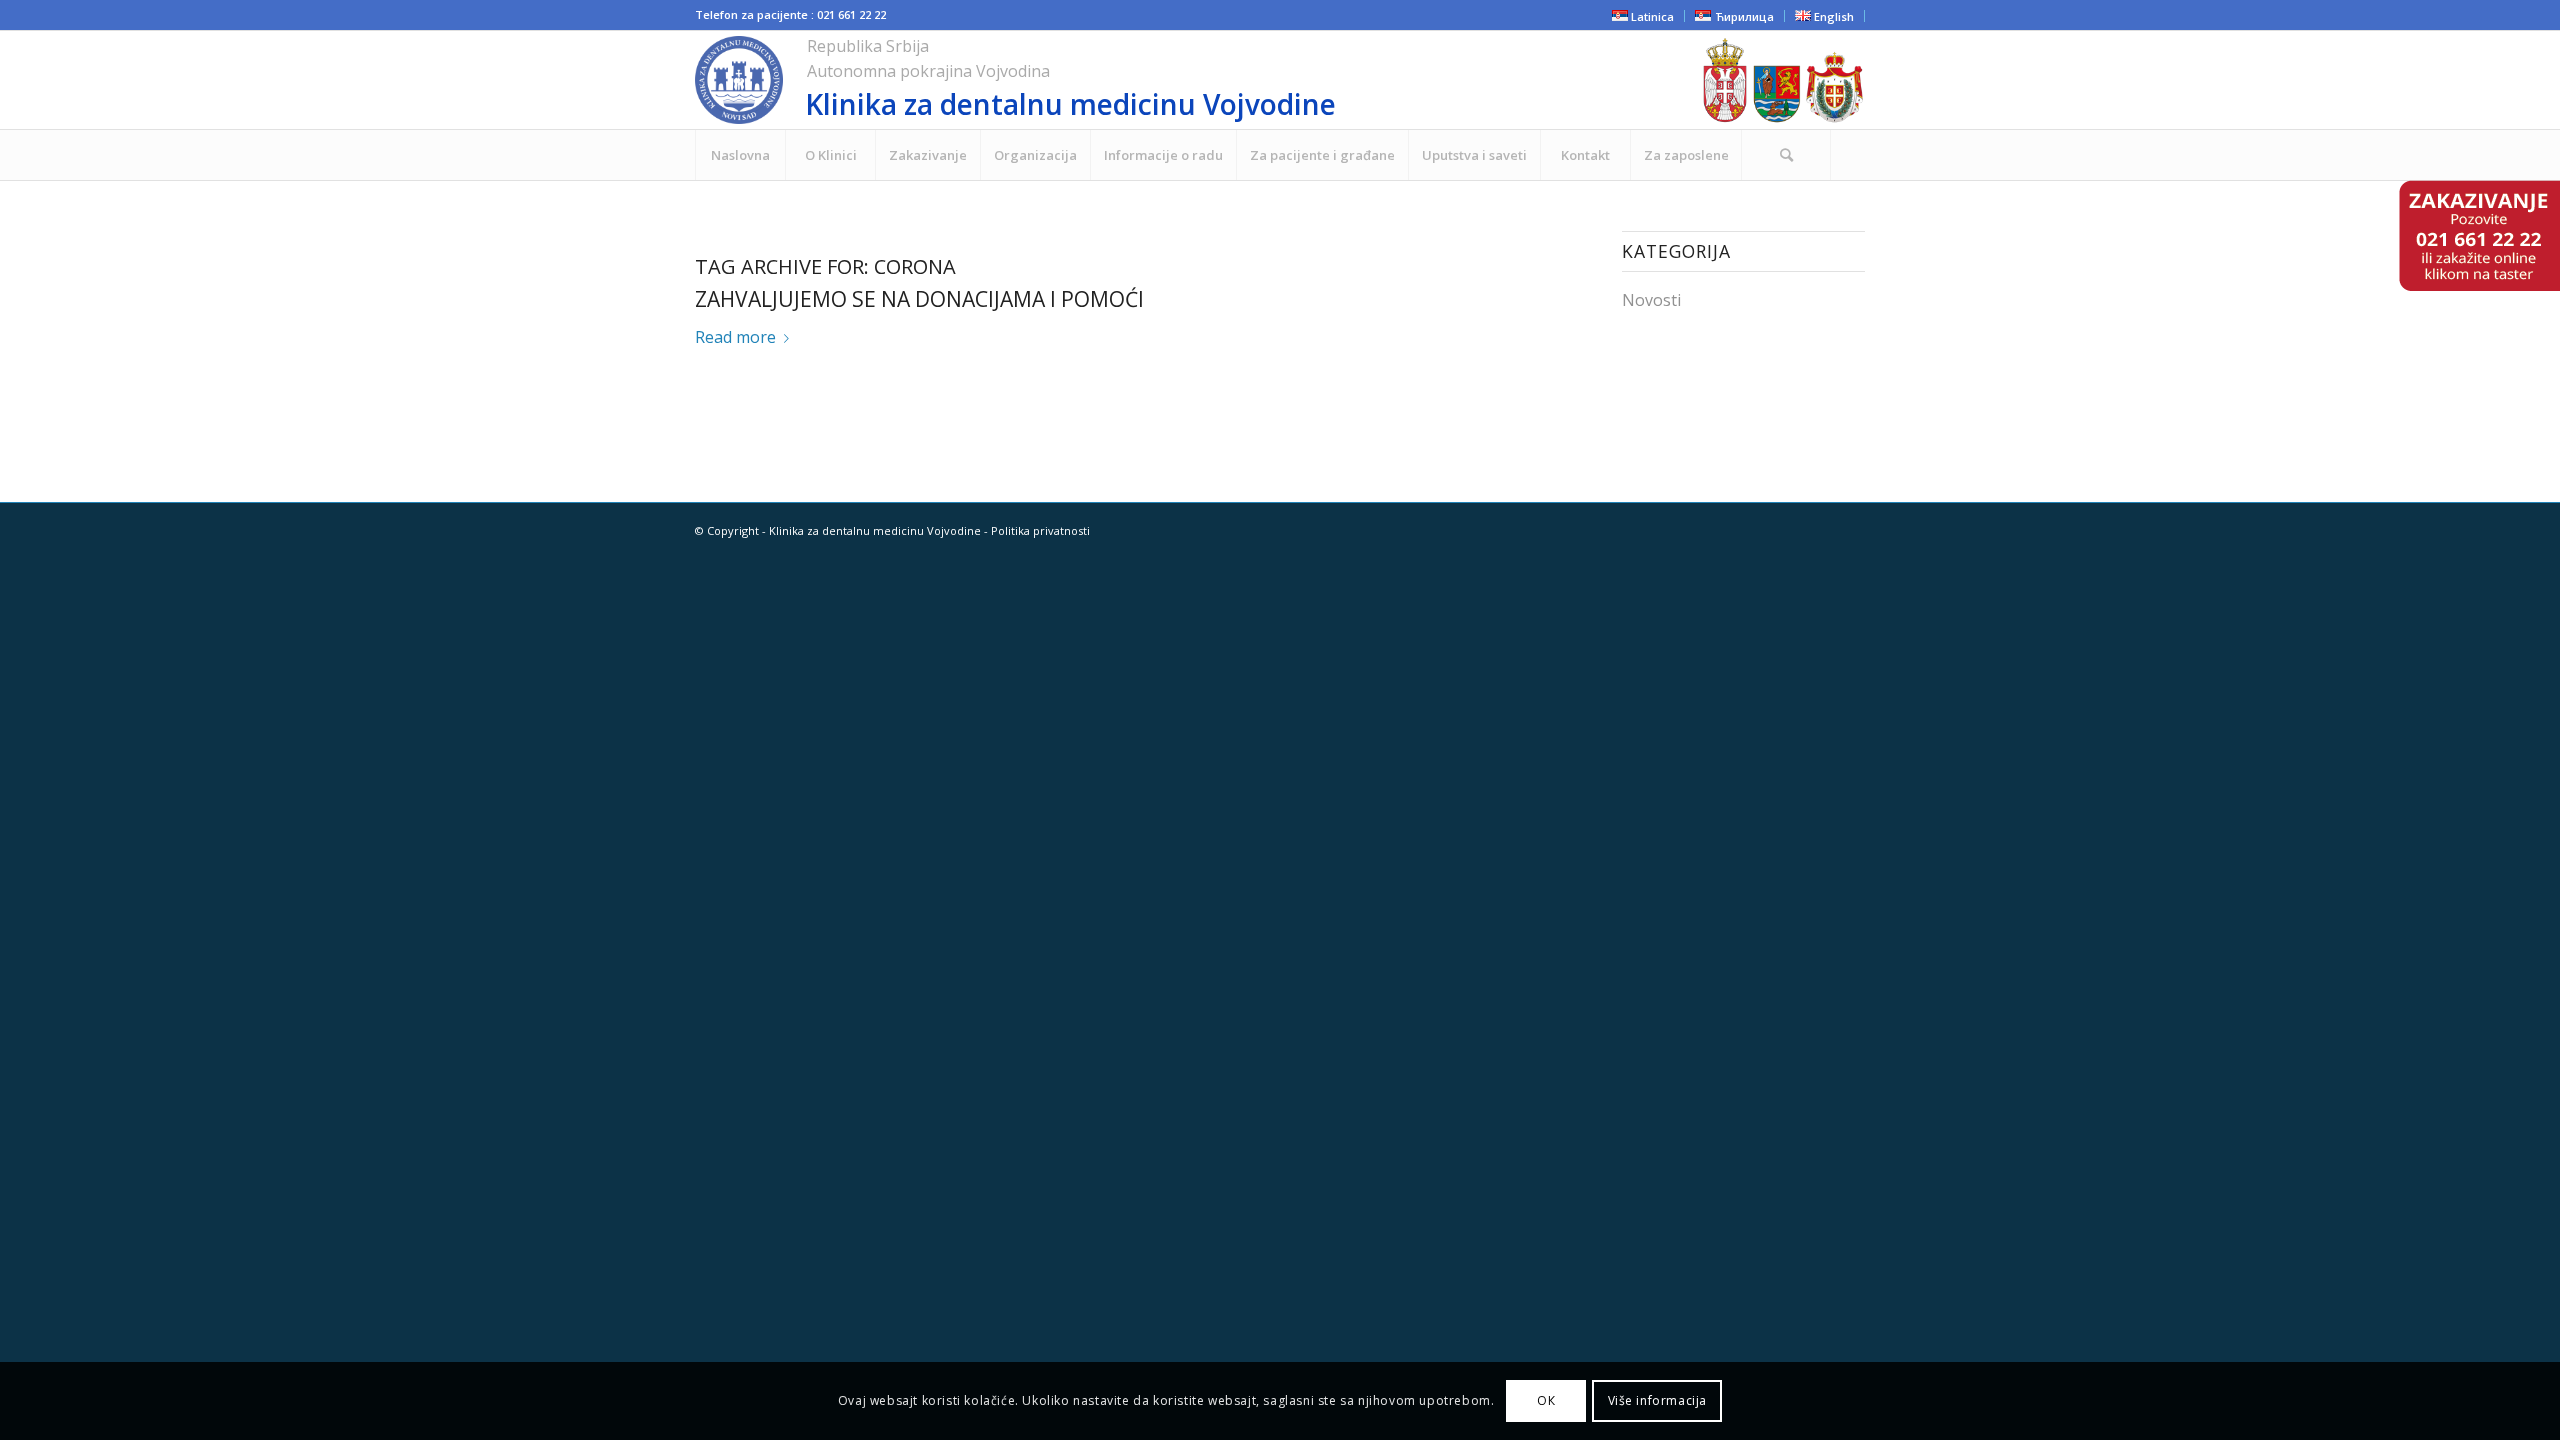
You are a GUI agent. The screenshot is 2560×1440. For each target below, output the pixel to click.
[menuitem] (740, 155)
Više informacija (1658, 1400)
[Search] (1786, 155)
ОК (1546, 1400)
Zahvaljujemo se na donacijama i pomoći (919, 299)
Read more (735, 337)
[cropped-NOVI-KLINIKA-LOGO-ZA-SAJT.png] (1134, 80)
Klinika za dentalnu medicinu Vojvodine (875, 530)
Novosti (1651, 300)
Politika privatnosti (1040, 530)
